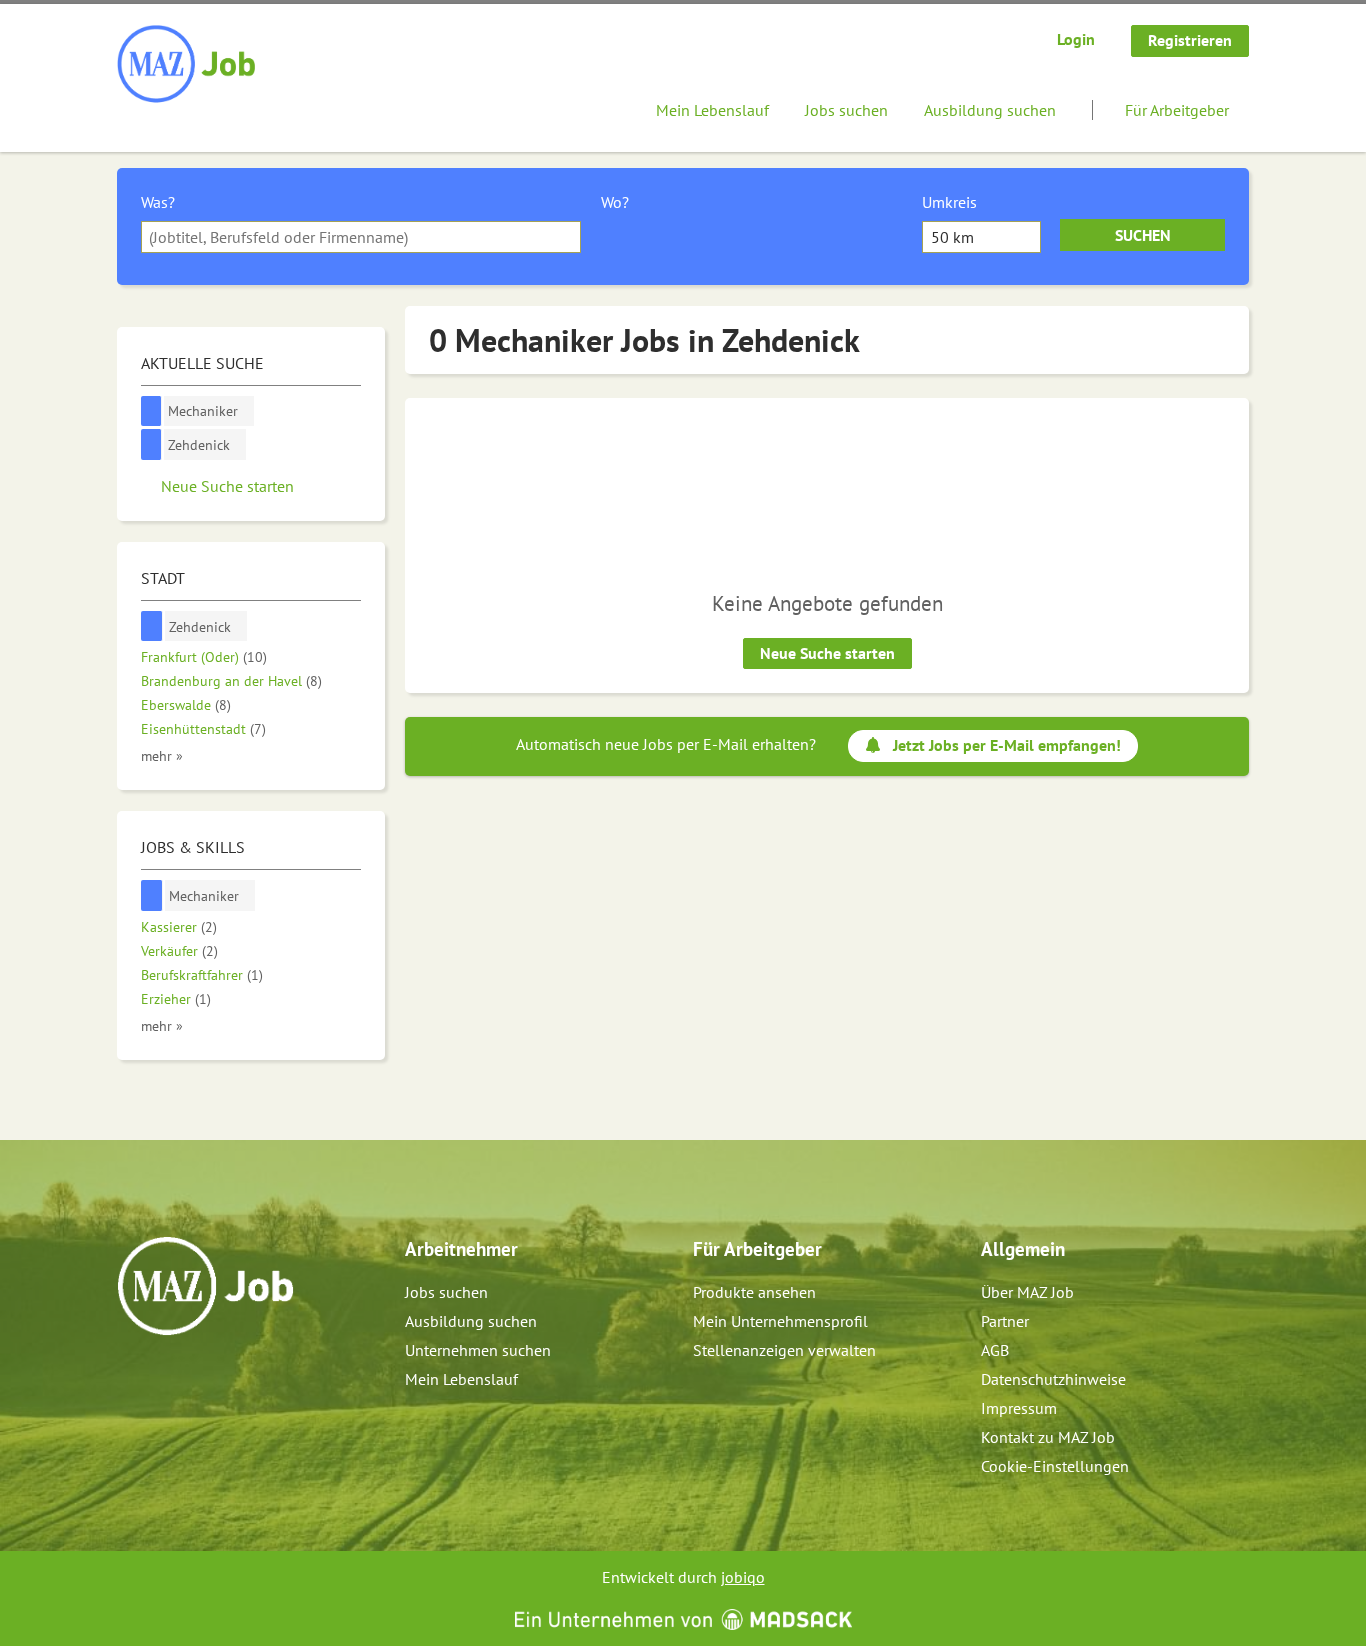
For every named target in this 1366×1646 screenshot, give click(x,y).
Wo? (615, 202)
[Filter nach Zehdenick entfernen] (152, 626)
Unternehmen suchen (478, 1350)
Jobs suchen (846, 110)
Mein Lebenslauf (712, 110)
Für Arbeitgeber (1177, 110)
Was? (158, 202)
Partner (1005, 1321)
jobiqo (743, 1577)
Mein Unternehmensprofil (780, 1321)
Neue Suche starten (827, 653)
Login (1076, 39)
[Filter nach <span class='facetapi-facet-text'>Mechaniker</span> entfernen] (151, 411)
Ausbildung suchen (990, 110)
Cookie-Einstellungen (1055, 1466)
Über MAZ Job (1027, 1292)
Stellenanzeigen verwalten (784, 1350)
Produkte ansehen (754, 1292)
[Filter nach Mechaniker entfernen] (152, 895)
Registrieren (1190, 40)
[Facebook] (133, 1378)
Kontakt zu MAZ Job (1048, 1437)
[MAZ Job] (187, 65)
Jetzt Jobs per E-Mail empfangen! (1007, 745)
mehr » (162, 755)
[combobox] (361, 237)
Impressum (1019, 1408)
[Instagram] (166, 1378)
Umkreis (949, 202)
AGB (995, 1350)
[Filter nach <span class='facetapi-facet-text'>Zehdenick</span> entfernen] (151, 444)
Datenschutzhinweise (1053, 1379)
